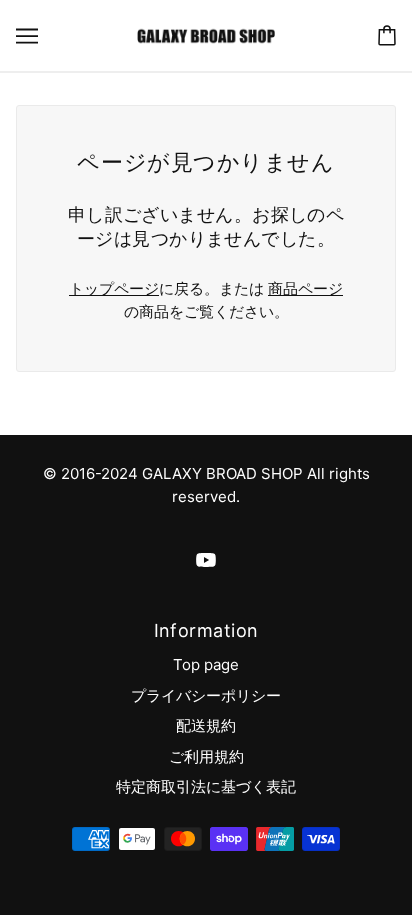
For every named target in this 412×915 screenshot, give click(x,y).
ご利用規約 (206, 756)
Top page (206, 664)
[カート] (387, 35)
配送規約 (206, 725)
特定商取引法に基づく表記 (206, 786)
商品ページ (305, 288)
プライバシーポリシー (206, 695)
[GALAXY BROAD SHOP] (205, 34)
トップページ (114, 288)
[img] (206, 560)
